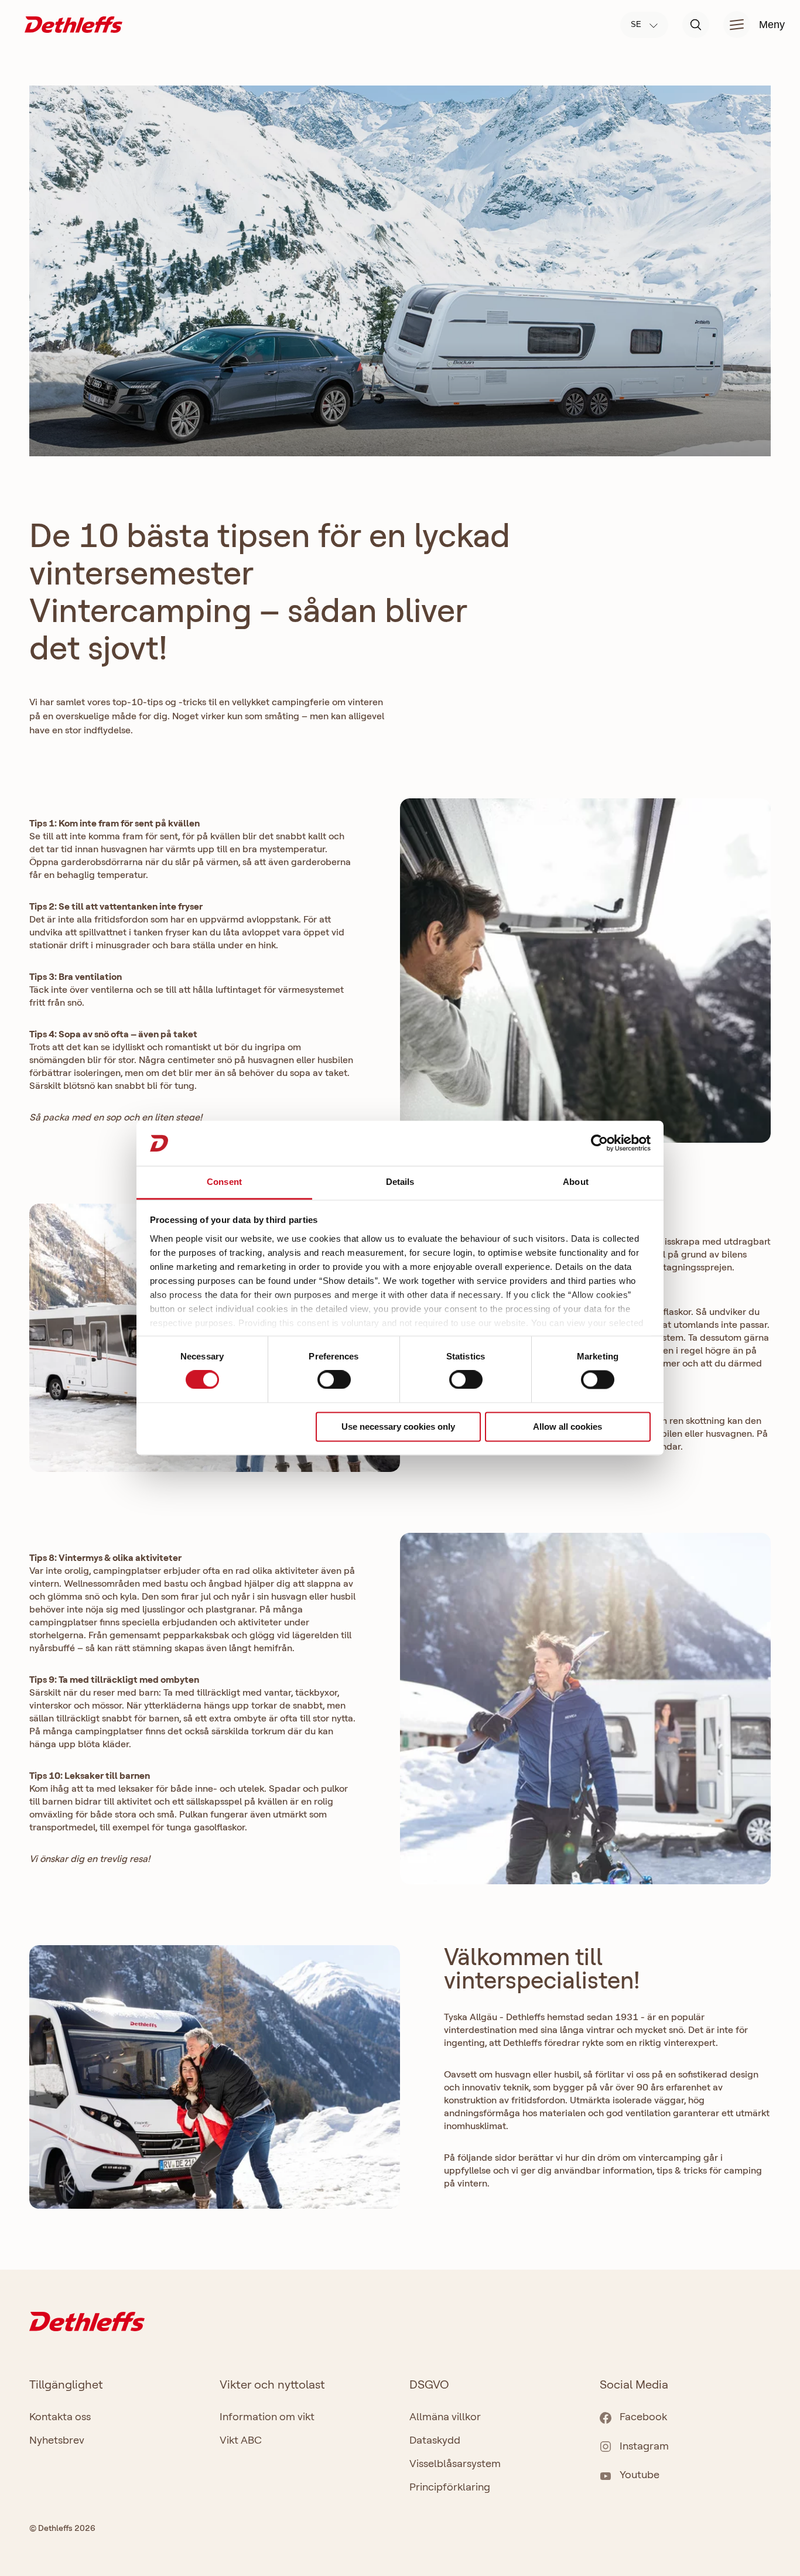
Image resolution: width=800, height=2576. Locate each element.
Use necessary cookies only (398, 1427)
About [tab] (576, 1182)
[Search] (696, 25)
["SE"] (73, 24)
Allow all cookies (567, 1427)
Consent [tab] (224, 1182)
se (637, 24)
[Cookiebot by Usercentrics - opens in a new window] (599, 1143)
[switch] (334, 1380)
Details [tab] (400, 1182)
